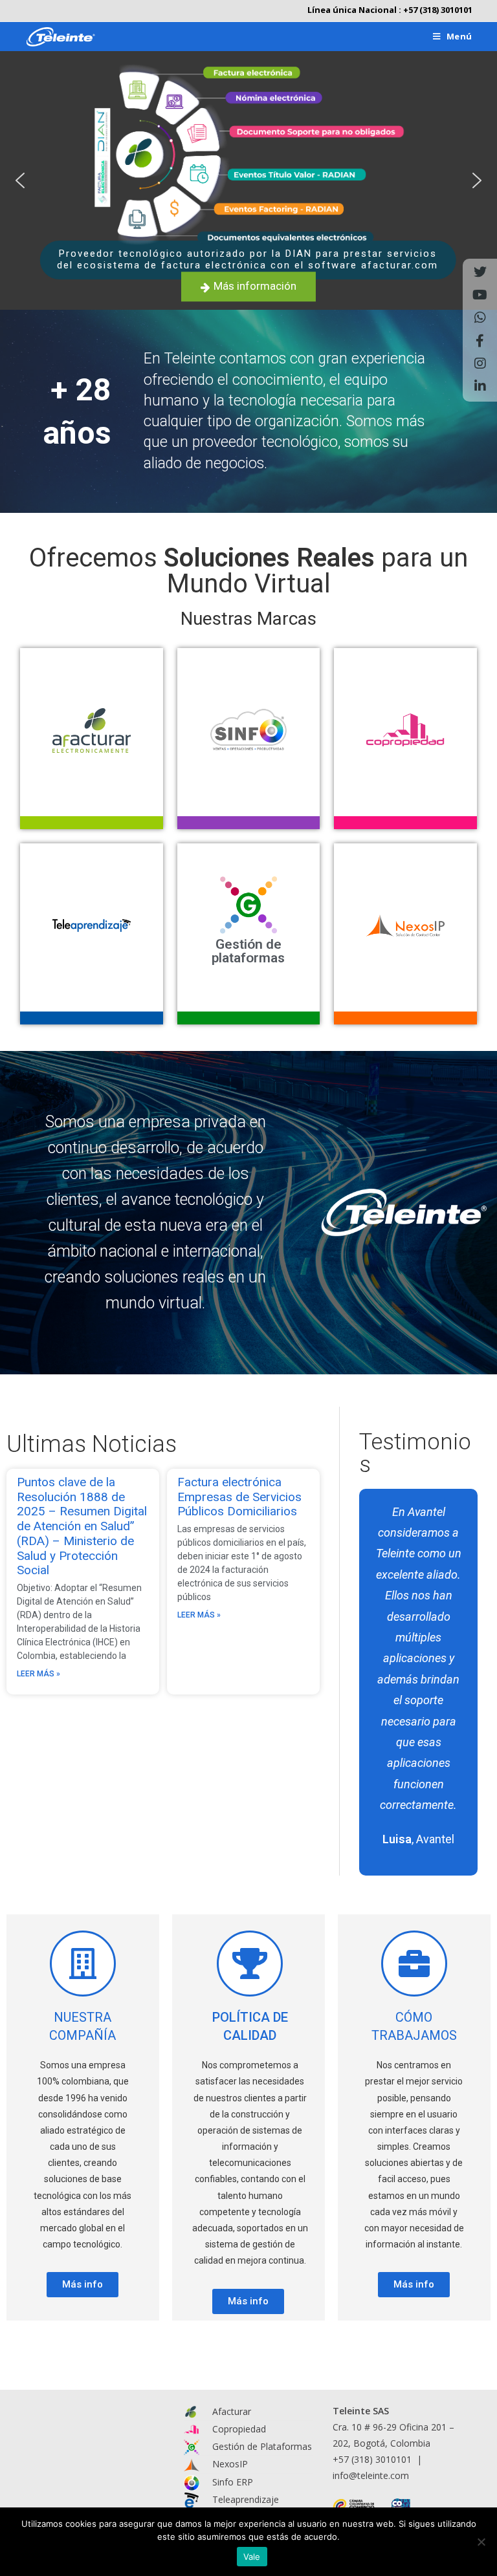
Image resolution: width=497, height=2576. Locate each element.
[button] (20, 180)
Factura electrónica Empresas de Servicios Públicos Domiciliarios (239, 1497)
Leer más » (39, 1674)
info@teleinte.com (371, 2475)
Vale (252, 2557)
